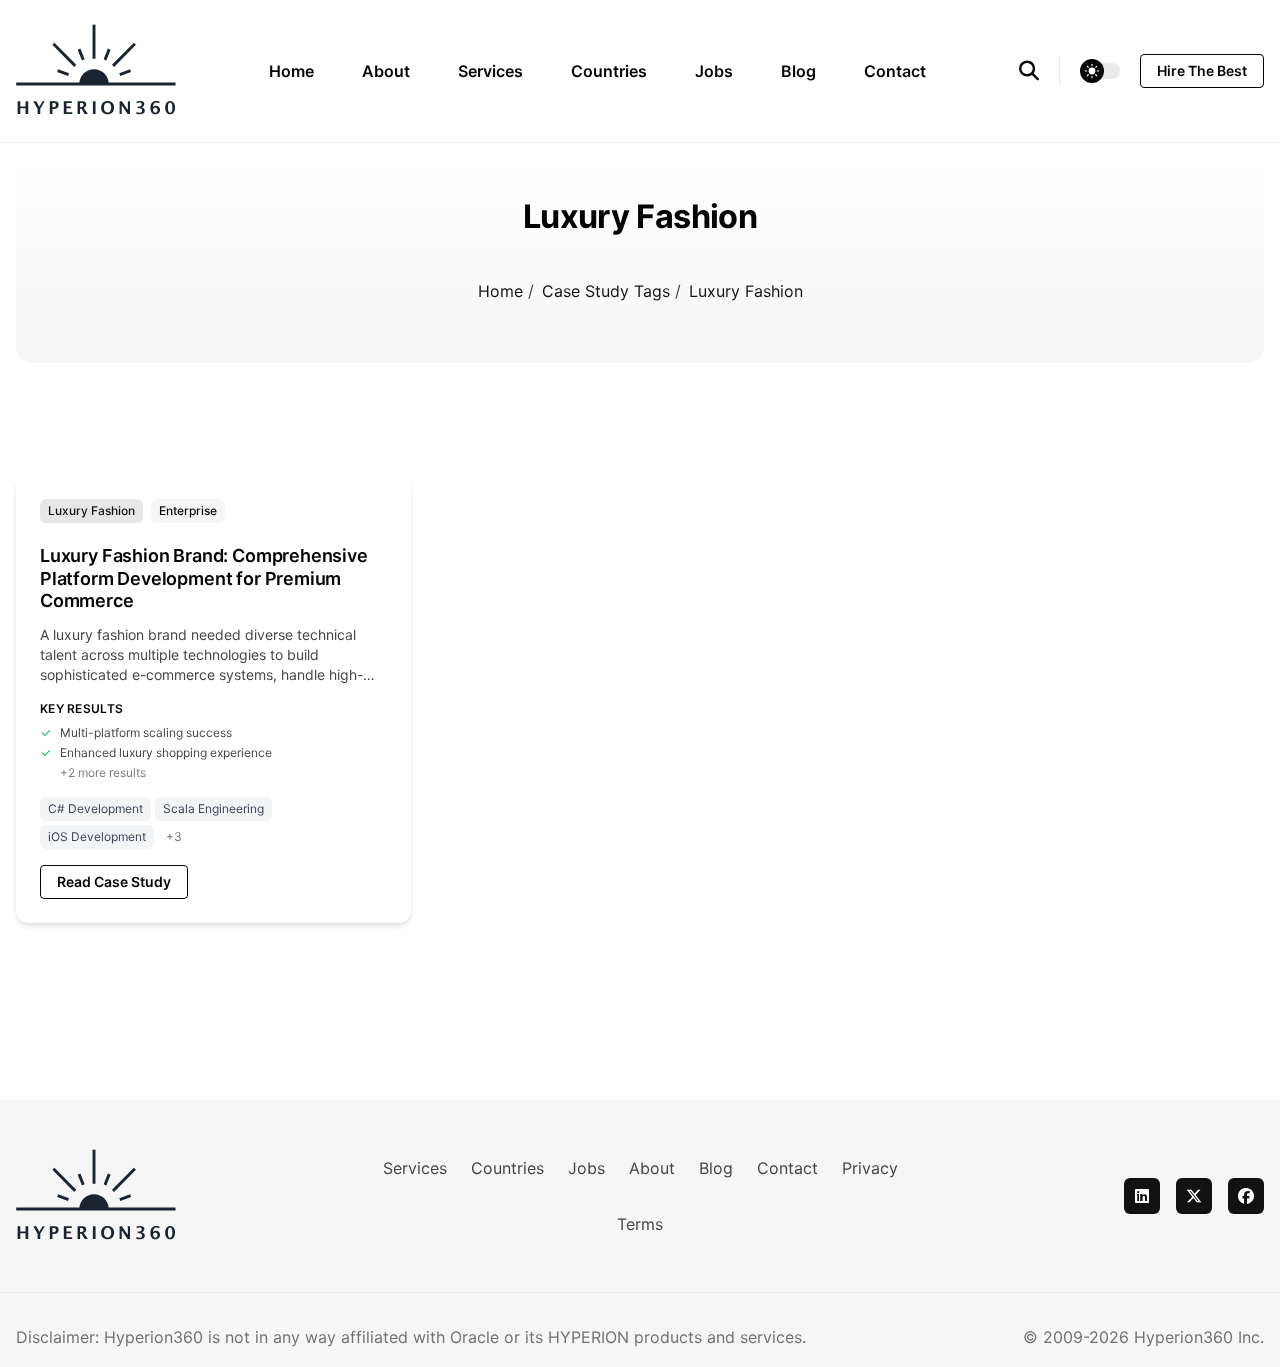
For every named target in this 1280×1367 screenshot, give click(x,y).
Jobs (714, 71)
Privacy (870, 1168)
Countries (609, 71)
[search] (1039, 71)
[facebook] (1246, 1196)
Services (490, 71)
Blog (798, 71)
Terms (640, 1224)
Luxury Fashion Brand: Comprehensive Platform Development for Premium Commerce (204, 578)
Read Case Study (114, 881)
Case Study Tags (608, 291)
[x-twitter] (1194, 1196)
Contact (895, 71)
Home (291, 71)
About (386, 71)
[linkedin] (1142, 1196)
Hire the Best (1202, 70)
